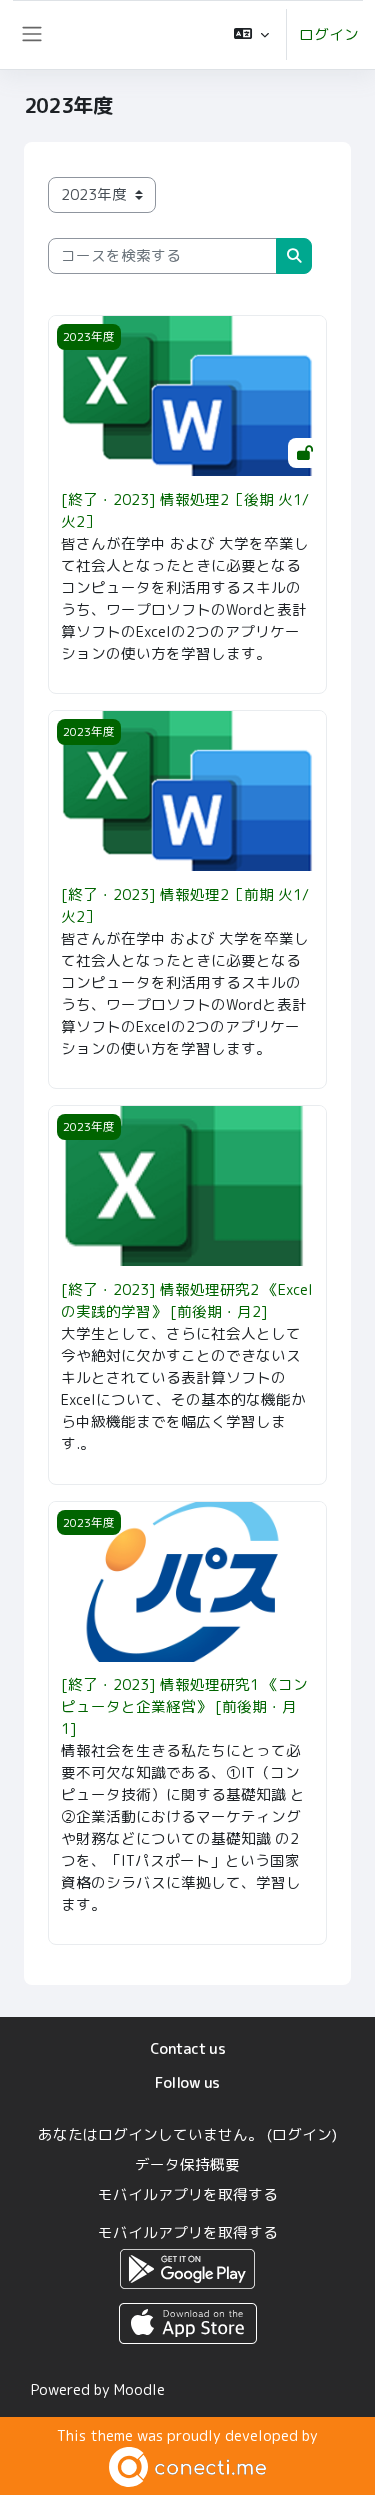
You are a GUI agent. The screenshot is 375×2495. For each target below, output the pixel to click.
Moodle (139, 2389)
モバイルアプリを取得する (188, 2194)
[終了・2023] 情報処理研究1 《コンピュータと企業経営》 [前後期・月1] (184, 1706)
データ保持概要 (187, 2164)
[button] (251, 34)
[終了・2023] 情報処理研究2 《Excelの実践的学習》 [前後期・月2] (187, 1300)
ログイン (329, 34)
